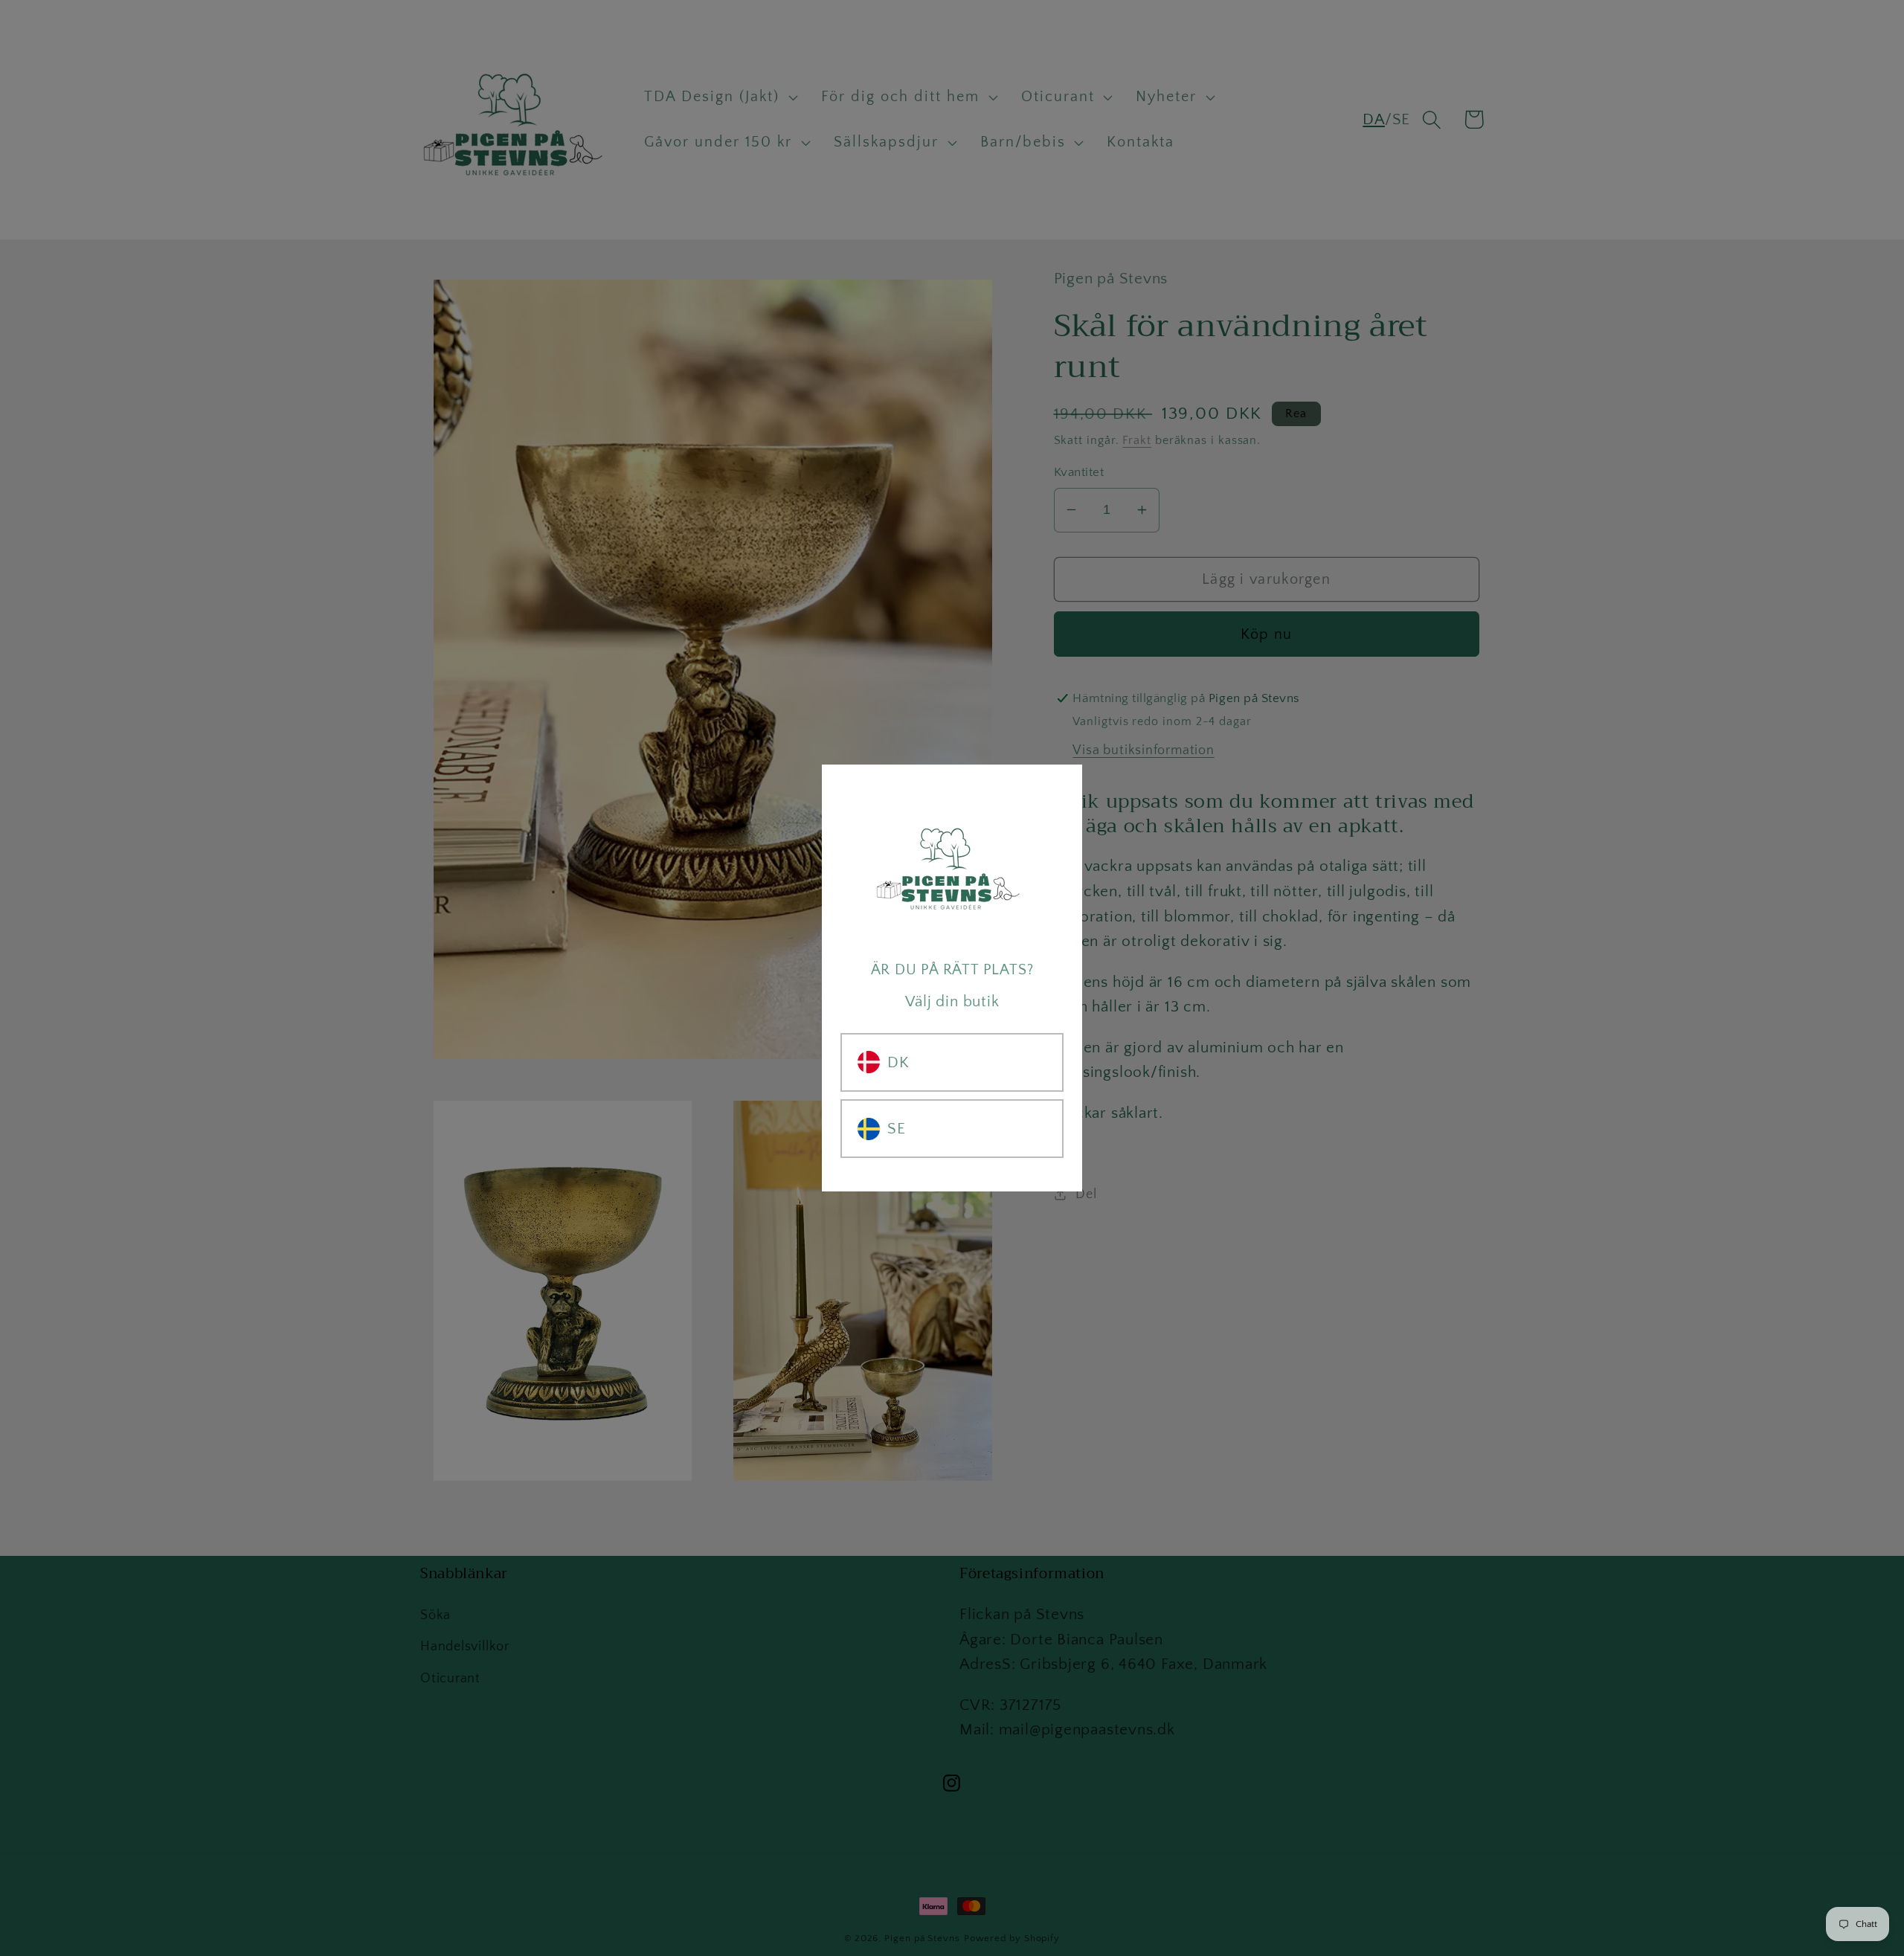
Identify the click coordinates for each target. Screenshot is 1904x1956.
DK (898, 1062)
